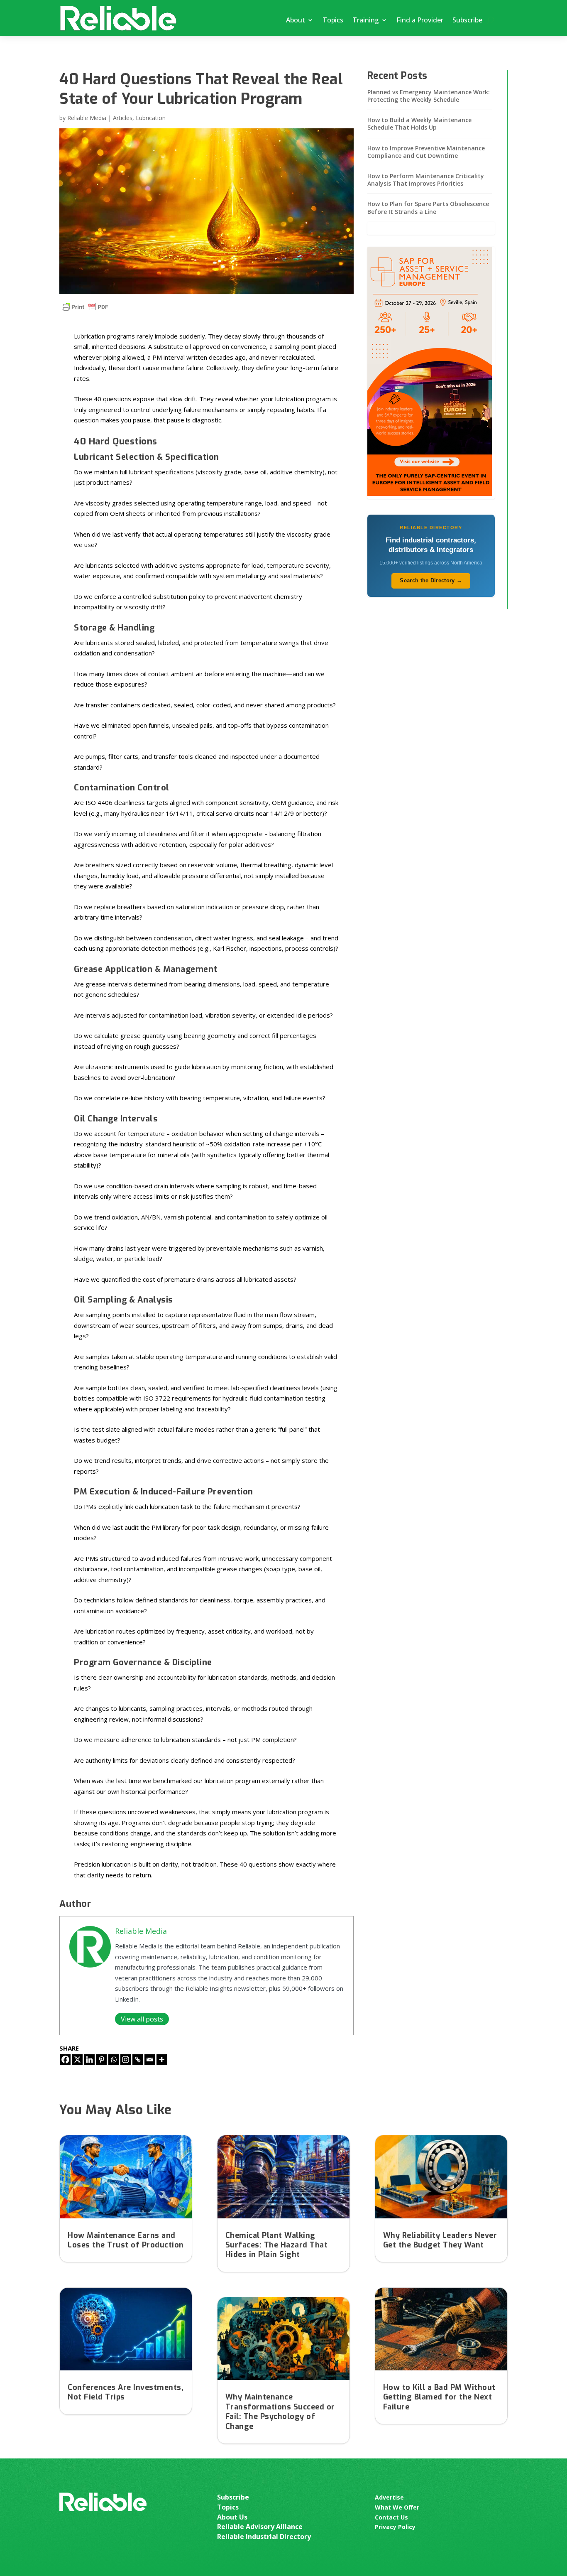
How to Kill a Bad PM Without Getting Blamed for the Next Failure (439, 2397)
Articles (123, 118)
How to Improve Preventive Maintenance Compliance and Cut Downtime (426, 152)
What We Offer (397, 2507)
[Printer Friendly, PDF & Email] (85, 307)
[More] (162, 2060)
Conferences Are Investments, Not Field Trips (126, 2392)
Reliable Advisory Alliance (260, 2527)
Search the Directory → (431, 580)
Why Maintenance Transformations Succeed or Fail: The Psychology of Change (280, 2412)
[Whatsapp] (114, 2060)
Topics (333, 20)
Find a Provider (420, 20)
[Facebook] (65, 2060)
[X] (77, 2060)
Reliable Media (87, 118)
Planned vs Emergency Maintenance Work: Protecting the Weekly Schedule (429, 96)
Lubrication (151, 118)
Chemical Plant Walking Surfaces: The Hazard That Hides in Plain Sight (277, 2245)
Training (366, 20)
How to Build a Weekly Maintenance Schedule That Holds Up (419, 124)
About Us (232, 2517)
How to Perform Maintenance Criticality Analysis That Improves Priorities (426, 180)
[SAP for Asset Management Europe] (430, 494)
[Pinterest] (101, 2060)
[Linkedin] (89, 2060)
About (296, 20)
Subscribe (467, 20)
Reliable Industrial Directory (264, 2537)
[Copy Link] (138, 2060)
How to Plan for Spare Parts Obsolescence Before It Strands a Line (428, 207)
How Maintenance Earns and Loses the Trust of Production (126, 2240)
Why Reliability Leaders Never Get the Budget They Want (440, 2240)
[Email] (150, 2060)
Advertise (389, 2497)
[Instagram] (126, 2060)
